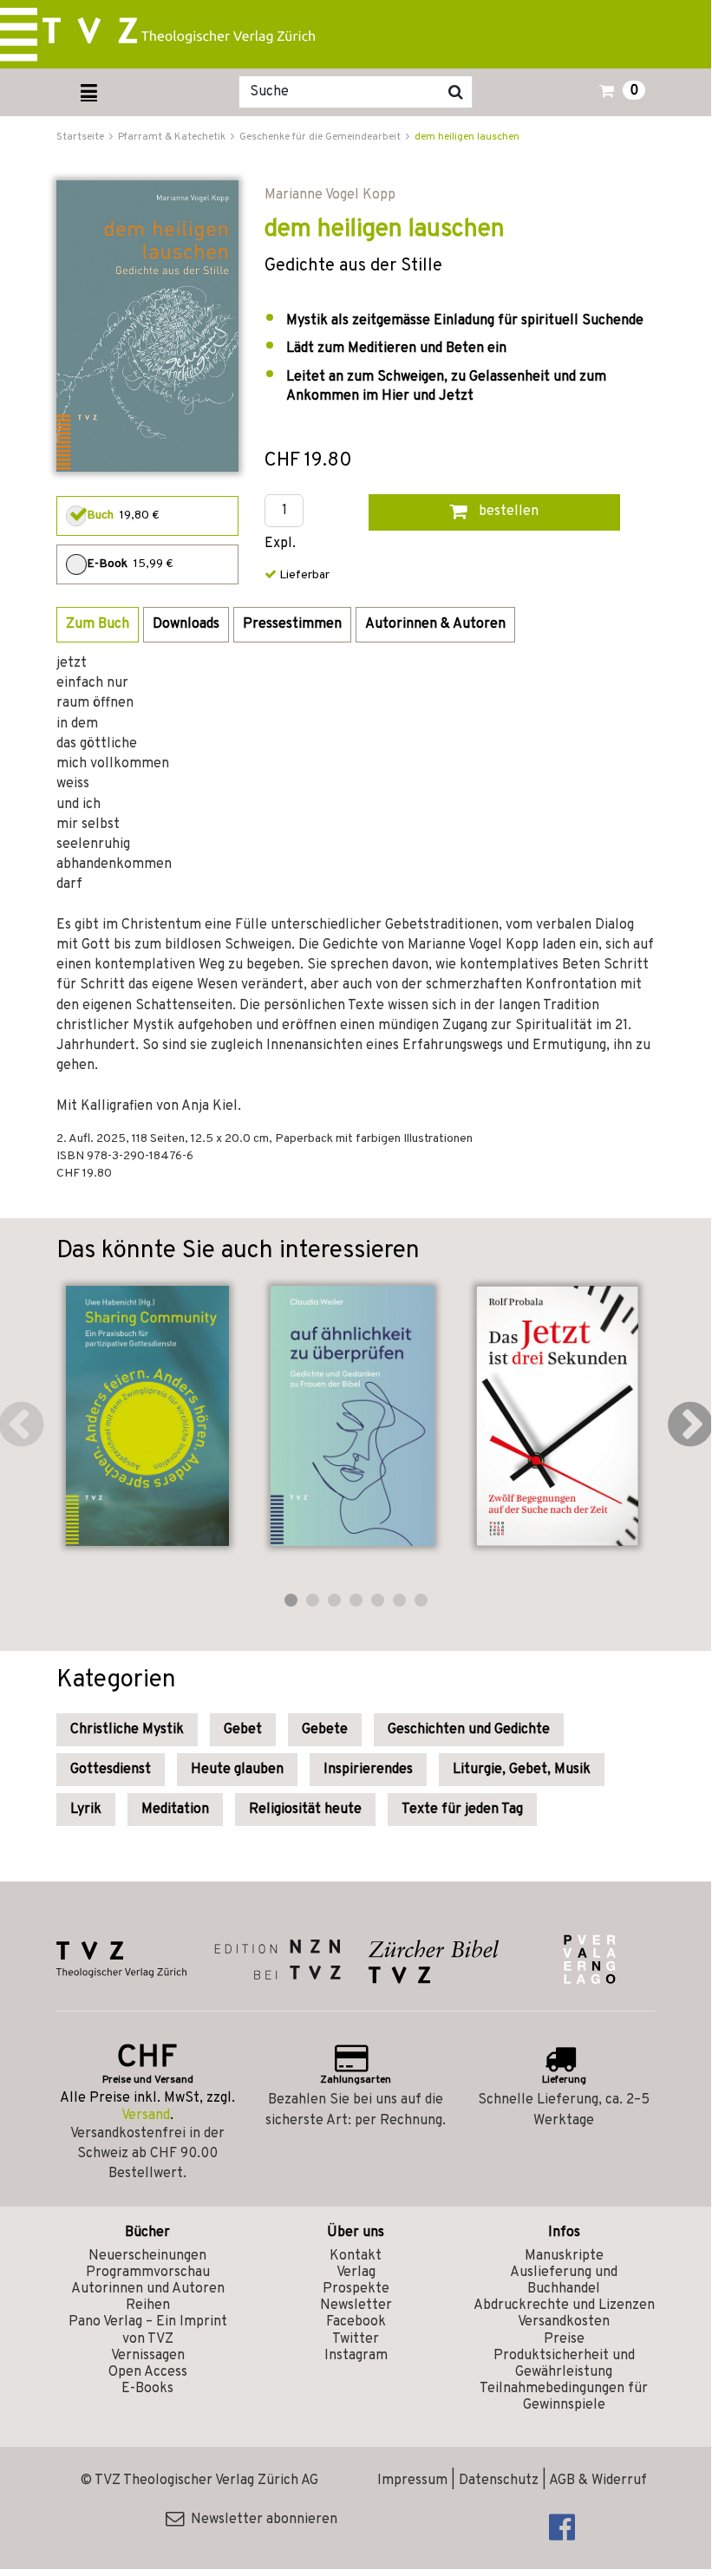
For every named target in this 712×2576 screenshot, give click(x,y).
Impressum (412, 2481)
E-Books (147, 2389)
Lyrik (86, 1810)
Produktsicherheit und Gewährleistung (564, 2364)
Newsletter (356, 2305)
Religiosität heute (305, 1810)
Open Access (148, 2372)
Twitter (356, 2339)
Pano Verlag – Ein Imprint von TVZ (148, 2330)
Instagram (356, 2356)
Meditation (175, 1810)
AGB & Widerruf (598, 2481)
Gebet (243, 1730)
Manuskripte (564, 2256)
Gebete (325, 1730)
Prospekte (356, 2289)
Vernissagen (148, 2356)
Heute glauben (237, 1770)
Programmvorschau (148, 2273)
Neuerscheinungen (147, 2256)
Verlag (356, 2273)
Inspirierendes (368, 1770)
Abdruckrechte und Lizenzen (564, 2305)
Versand (146, 2116)
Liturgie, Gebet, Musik (522, 1770)
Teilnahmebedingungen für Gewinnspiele (564, 2397)
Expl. (280, 544)
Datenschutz (499, 2481)
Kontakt (356, 2256)
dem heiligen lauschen (467, 137)
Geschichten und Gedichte (469, 1730)
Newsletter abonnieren (261, 2520)
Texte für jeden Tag (462, 1810)
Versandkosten (564, 2322)
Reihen (148, 2305)
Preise (564, 2339)
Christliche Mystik (127, 1730)
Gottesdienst (111, 1770)
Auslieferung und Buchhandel (564, 2281)
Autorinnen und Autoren (148, 2289)
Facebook (356, 2322)
